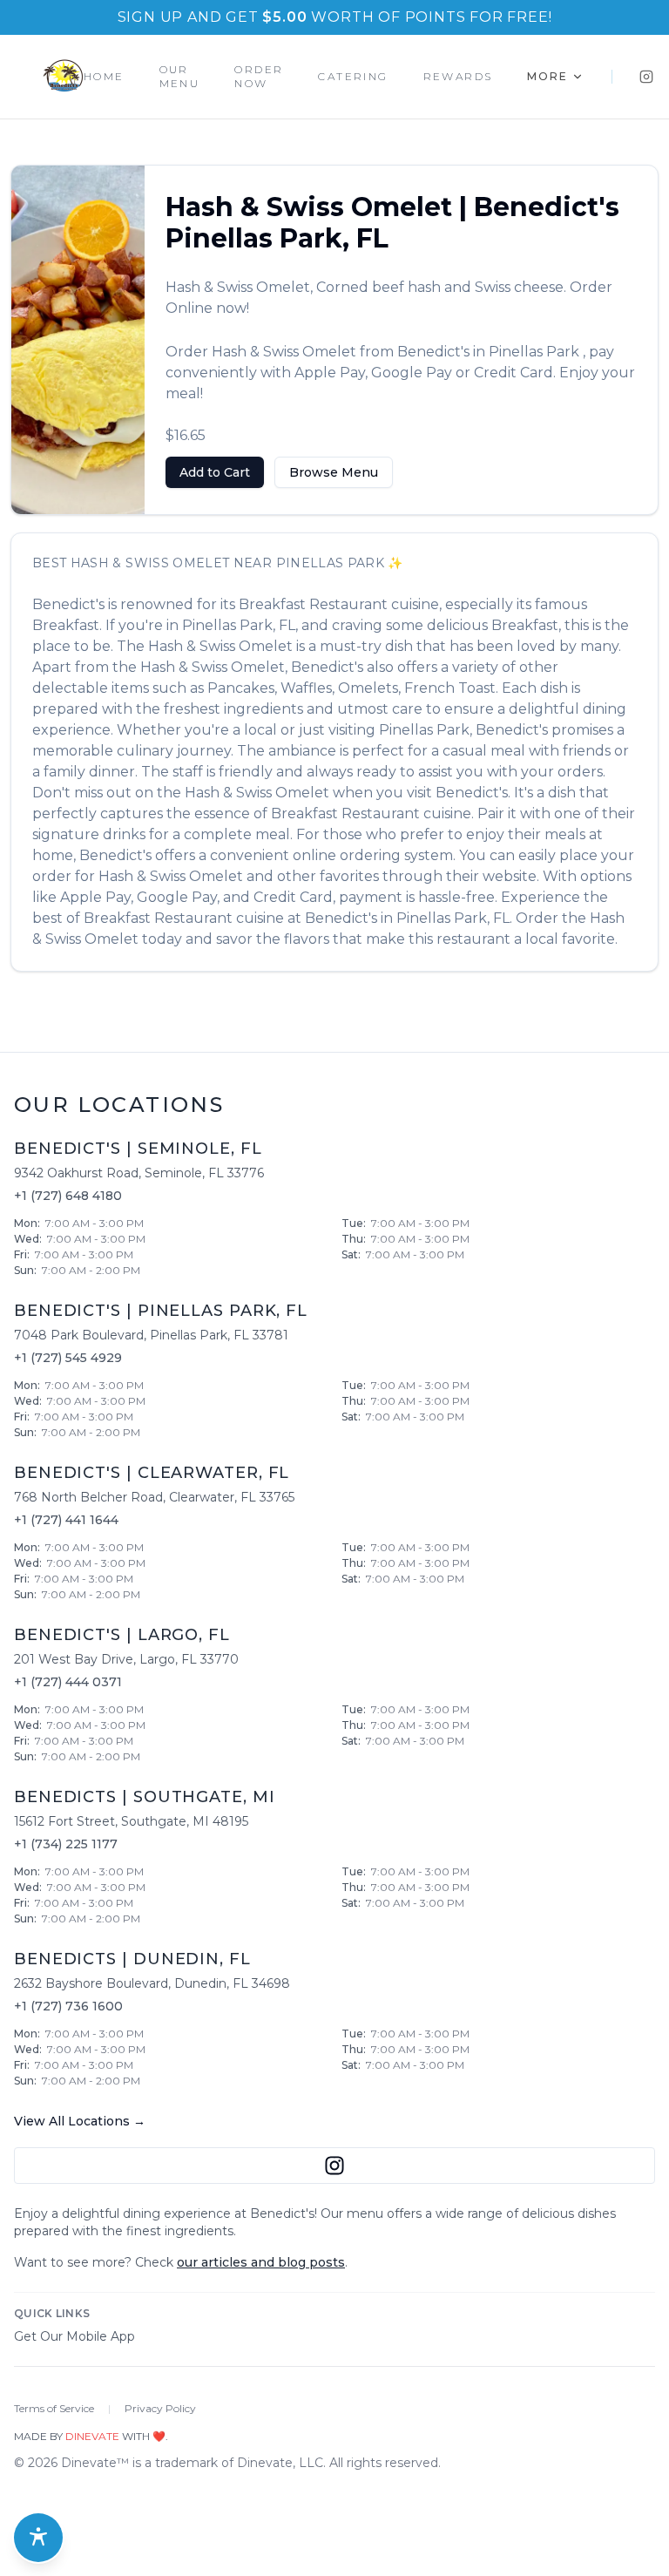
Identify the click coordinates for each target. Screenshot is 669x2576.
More (547, 76)
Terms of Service (54, 2408)
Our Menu (180, 76)
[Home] (63, 77)
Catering (353, 76)
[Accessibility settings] (38, 2538)
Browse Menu (334, 472)
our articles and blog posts (261, 2262)
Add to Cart (215, 472)
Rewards (458, 76)
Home (104, 76)
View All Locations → (80, 2121)
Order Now (259, 76)
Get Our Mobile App (74, 2336)
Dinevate (92, 2436)
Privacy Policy (160, 2408)
